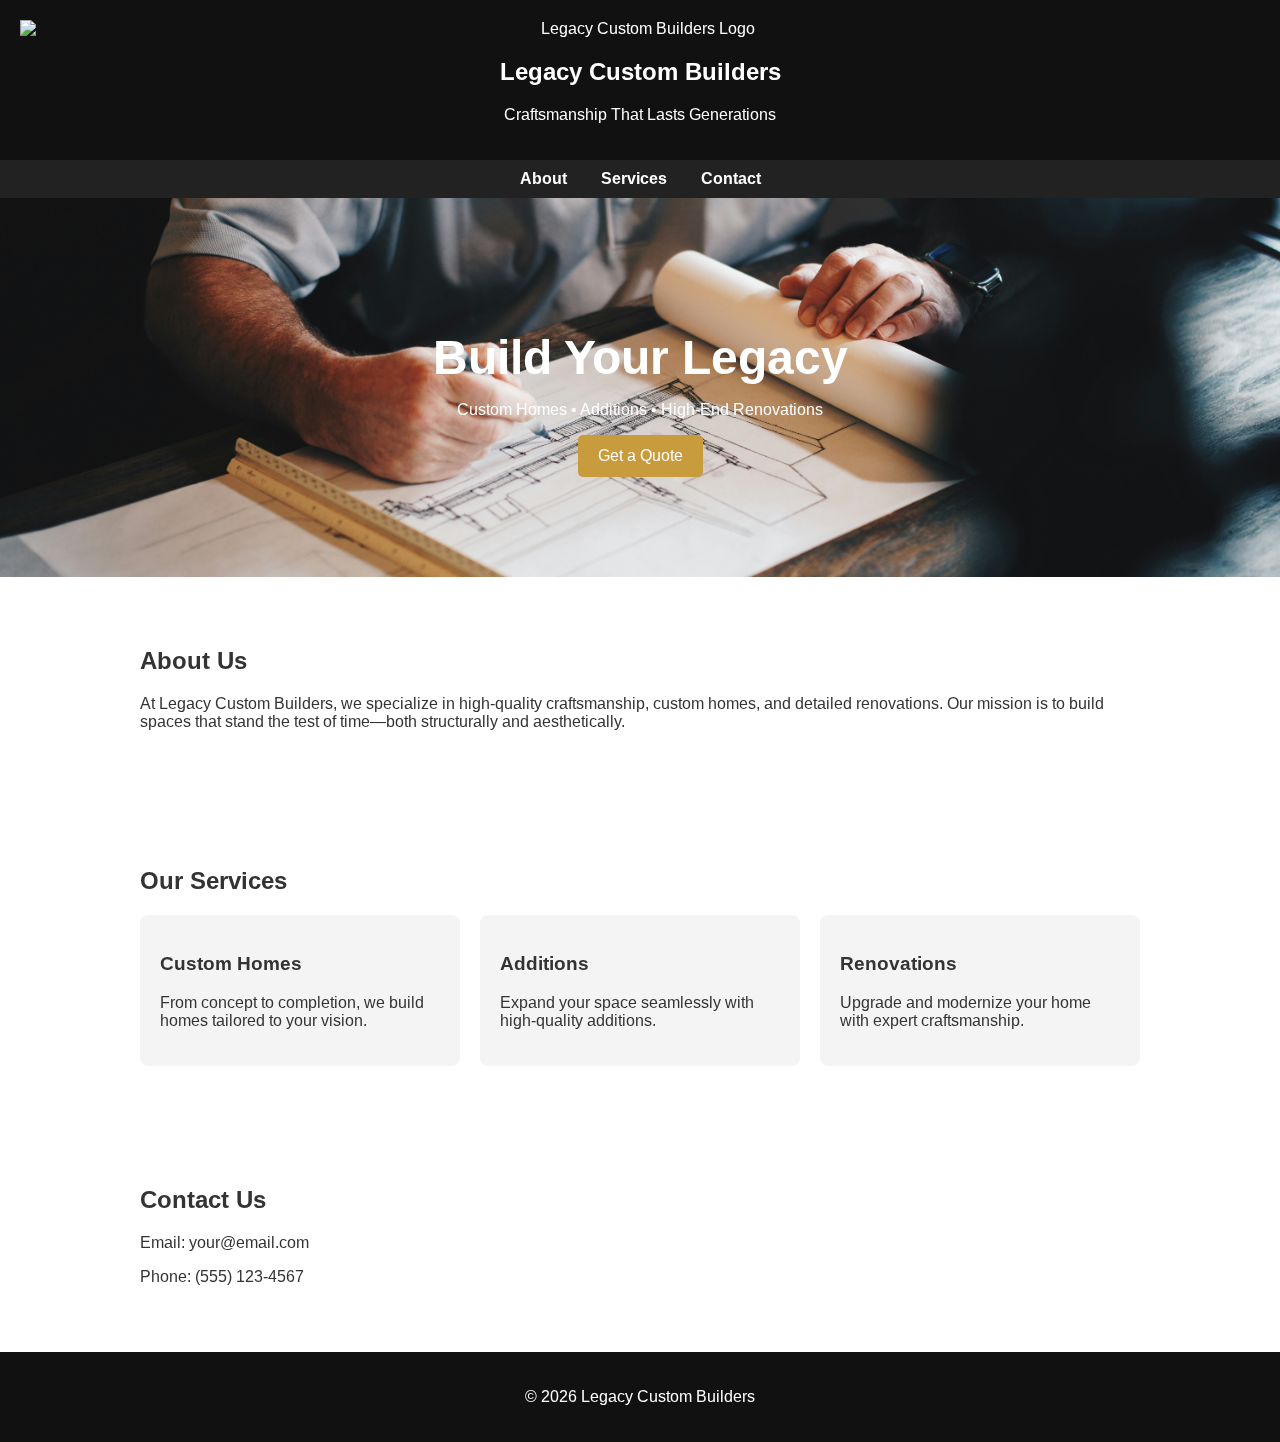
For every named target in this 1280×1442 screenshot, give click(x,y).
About (543, 178)
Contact (731, 178)
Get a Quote (640, 455)
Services (634, 178)
